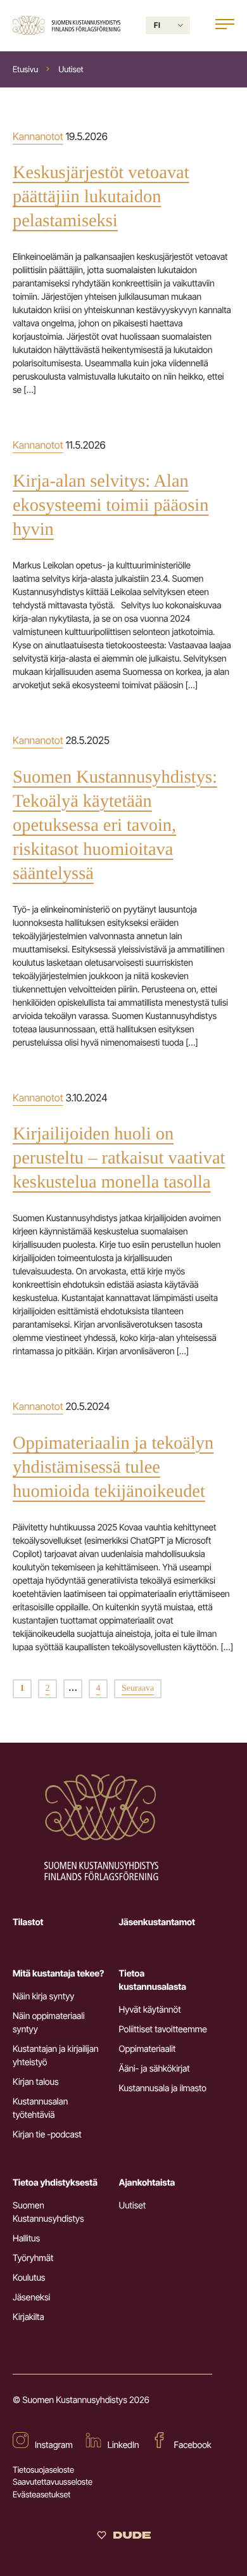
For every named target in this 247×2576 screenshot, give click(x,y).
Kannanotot (38, 136)
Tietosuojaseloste (43, 2470)
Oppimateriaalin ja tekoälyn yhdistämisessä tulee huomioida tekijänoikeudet (113, 1467)
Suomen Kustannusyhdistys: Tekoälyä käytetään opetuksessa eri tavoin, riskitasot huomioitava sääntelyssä (115, 825)
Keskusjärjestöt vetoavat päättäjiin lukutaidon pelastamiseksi (101, 197)
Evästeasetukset (41, 2495)
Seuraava (138, 1688)
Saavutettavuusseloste (53, 2482)
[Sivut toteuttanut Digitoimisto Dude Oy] (124, 2538)
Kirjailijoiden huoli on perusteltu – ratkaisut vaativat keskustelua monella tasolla (119, 1158)
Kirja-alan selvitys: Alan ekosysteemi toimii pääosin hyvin (111, 505)
